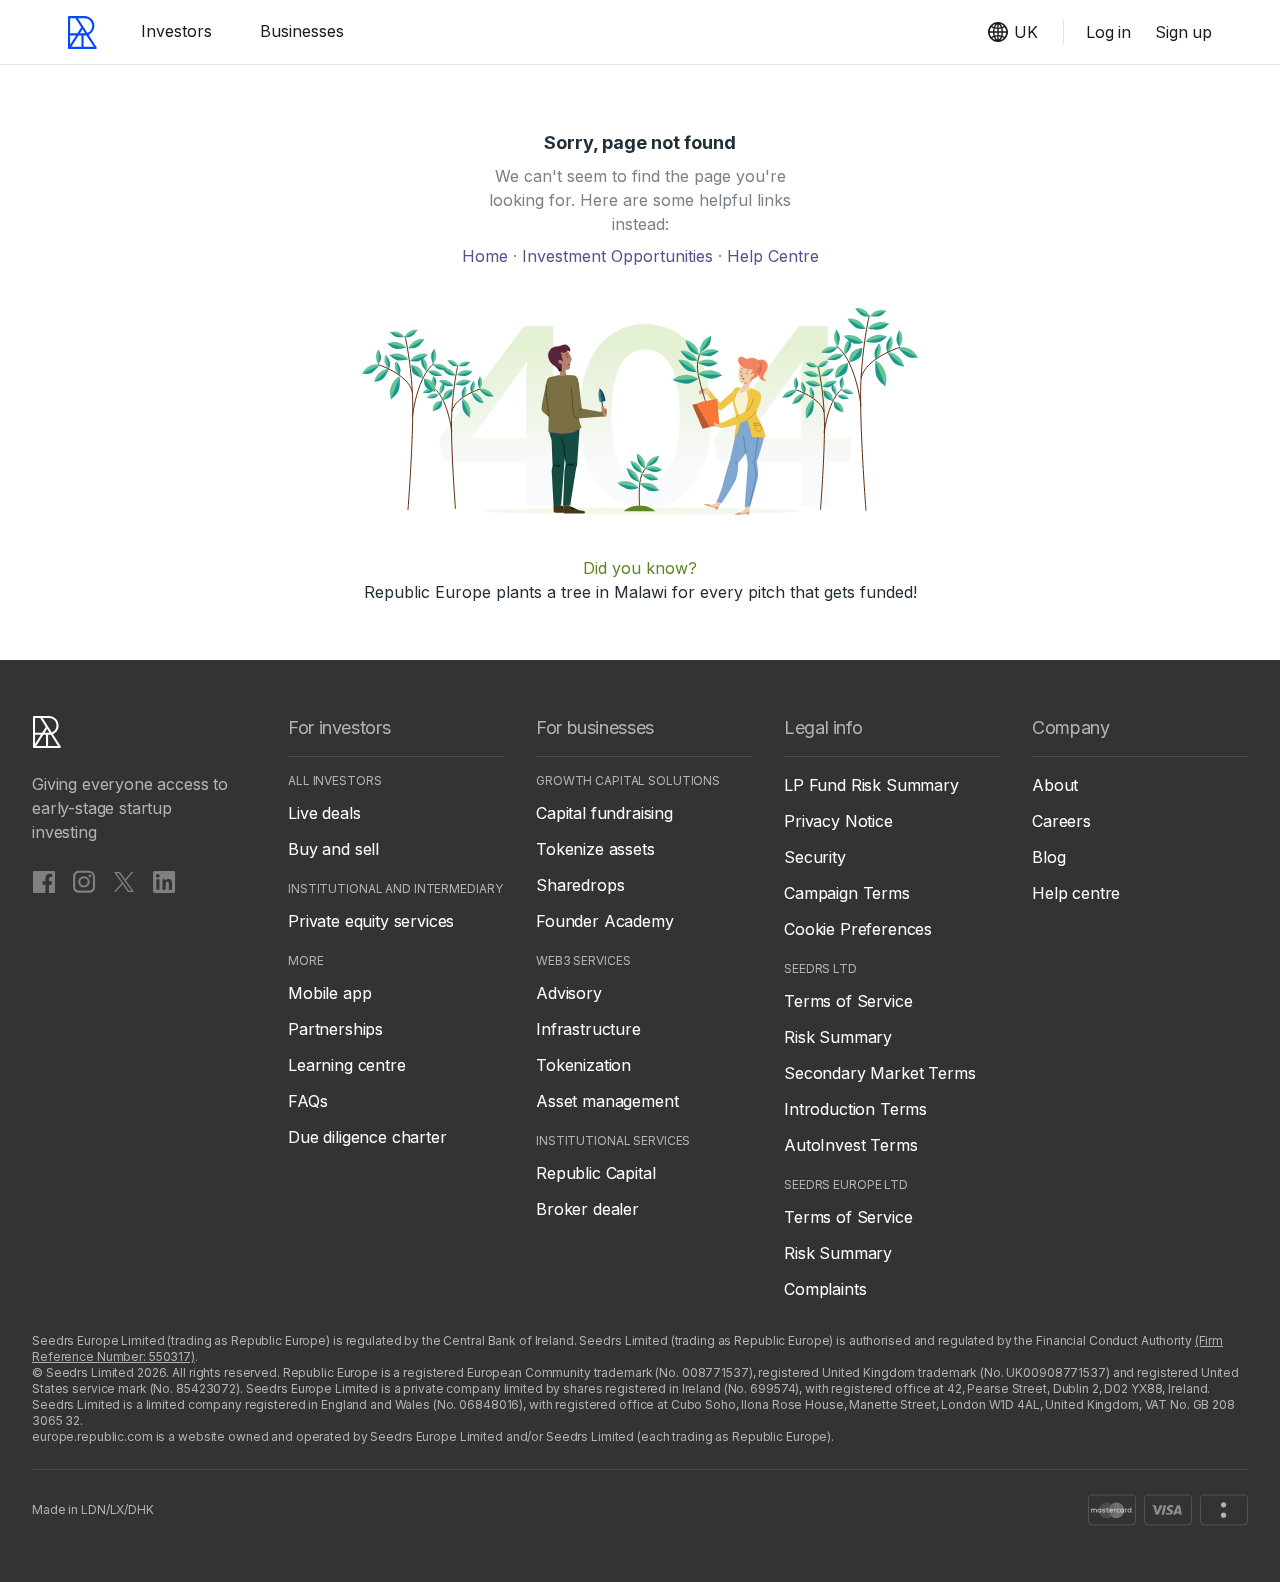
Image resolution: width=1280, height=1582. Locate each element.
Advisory (569, 993)
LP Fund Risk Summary (871, 785)
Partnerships (335, 1029)
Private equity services (371, 921)
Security (815, 857)
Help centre (1076, 893)
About (1055, 785)
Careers (1061, 821)
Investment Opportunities (620, 256)
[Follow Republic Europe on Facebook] (44, 881)
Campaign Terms (847, 893)
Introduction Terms (855, 1109)
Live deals (324, 813)
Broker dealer (587, 1209)
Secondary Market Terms (879, 1073)
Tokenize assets (595, 849)
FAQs (307, 1101)
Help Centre (773, 256)
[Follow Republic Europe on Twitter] (124, 881)
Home (487, 256)
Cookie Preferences (858, 929)
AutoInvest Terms (850, 1145)
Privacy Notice (838, 821)
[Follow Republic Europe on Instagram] (84, 881)
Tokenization (583, 1065)
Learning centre (347, 1065)
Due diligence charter (367, 1137)
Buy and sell (333, 849)
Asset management (607, 1101)
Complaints (825, 1289)
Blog (1048, 857)
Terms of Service (848, 1001)
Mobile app (329, 993)
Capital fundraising (604, 813)
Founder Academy (605, 921)
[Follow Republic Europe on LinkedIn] (164, 881)
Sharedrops (580, 885)
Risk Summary (838, 1037)
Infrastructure (588, 1029)
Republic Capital (595, 1173)
